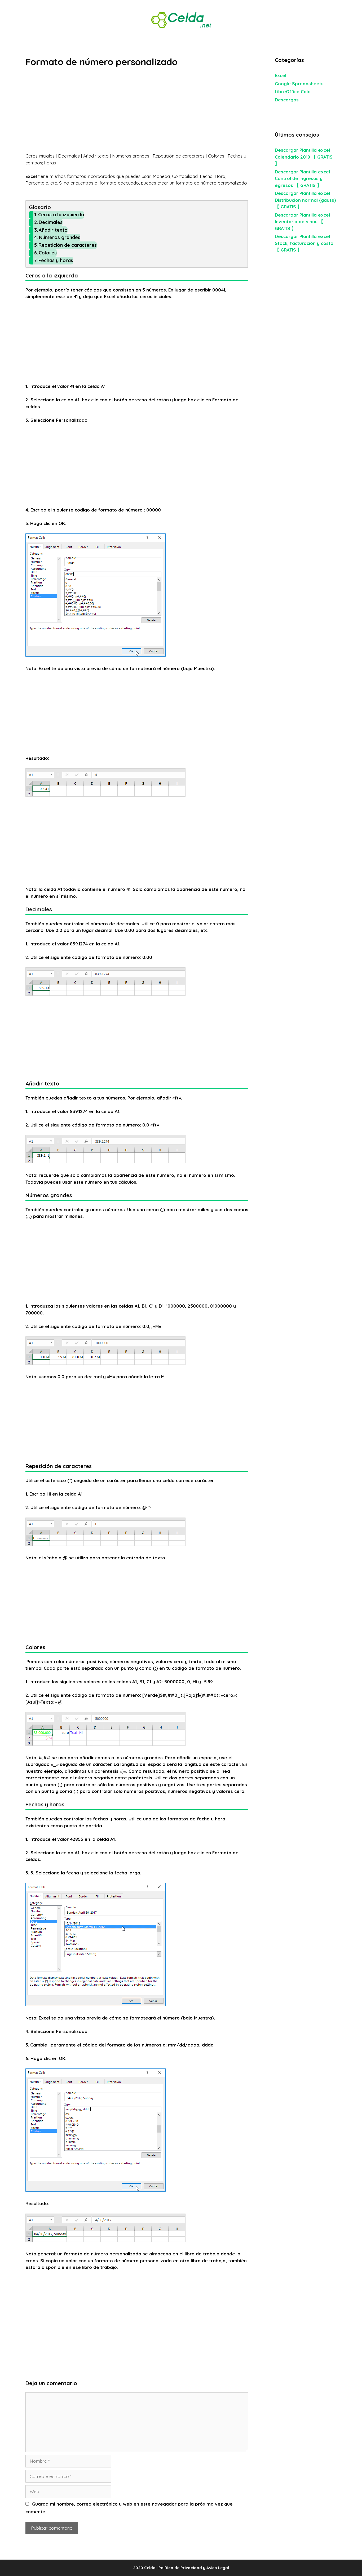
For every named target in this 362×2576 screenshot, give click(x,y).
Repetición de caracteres (68, 245)
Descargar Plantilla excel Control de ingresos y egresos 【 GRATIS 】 (302, 178)
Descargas (287, 100)
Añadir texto (53, 230)
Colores (48, 253)
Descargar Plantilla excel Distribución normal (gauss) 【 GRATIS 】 (305, 200)
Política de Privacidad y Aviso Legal (194, 2568)
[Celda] (181, 19)
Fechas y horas (56, 260)
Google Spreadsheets (299, 84)
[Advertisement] (137, 113)
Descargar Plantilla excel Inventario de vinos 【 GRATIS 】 (302, 222)
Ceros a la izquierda (61, 215)
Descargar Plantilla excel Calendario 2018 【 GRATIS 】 (304, 157)
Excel (281, 75)
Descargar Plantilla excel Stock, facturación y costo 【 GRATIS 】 (304, 243)
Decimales (51, 222)
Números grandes (60, 237)
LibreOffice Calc (292, 91)
